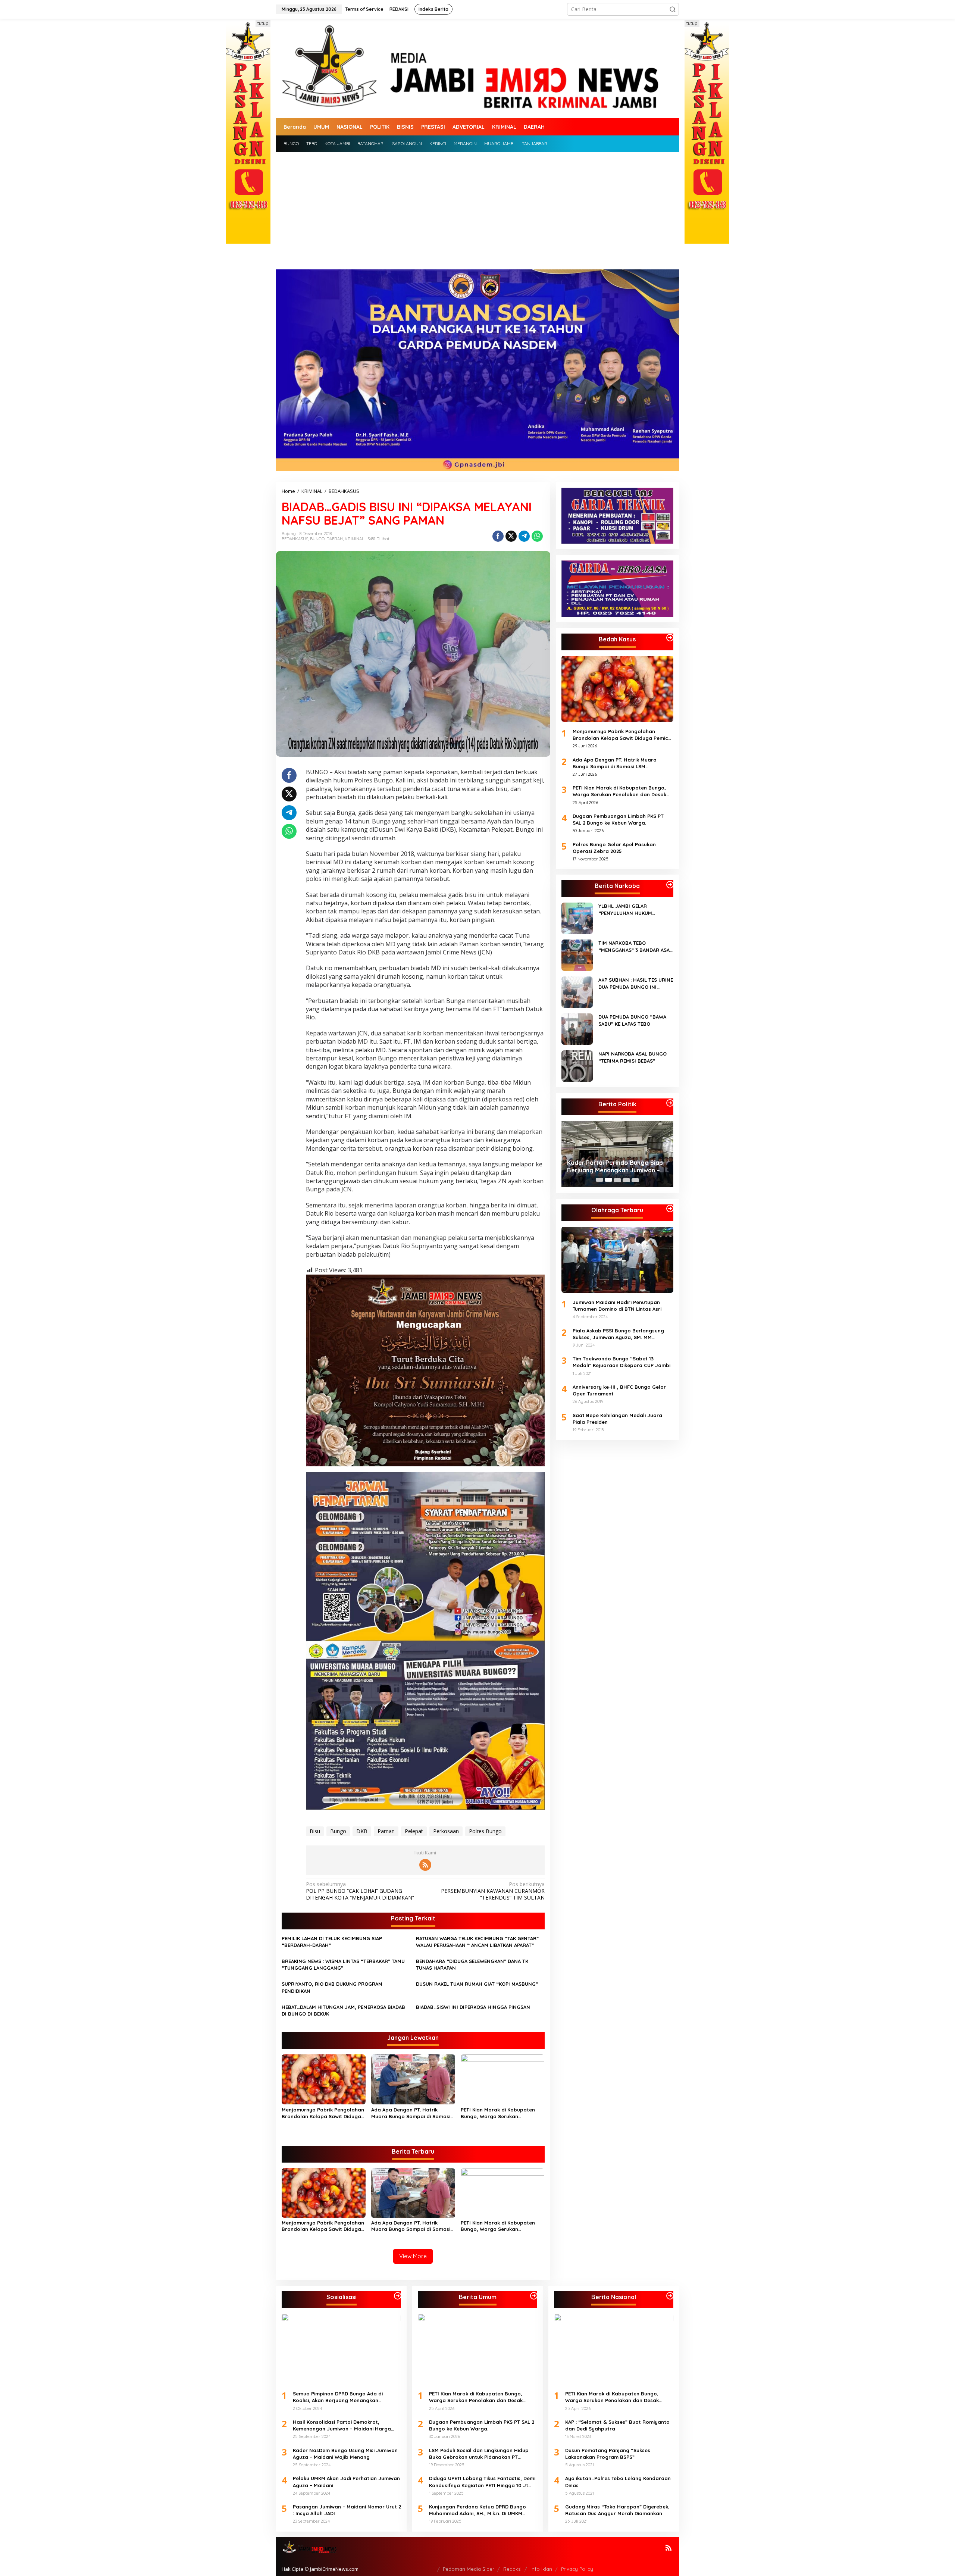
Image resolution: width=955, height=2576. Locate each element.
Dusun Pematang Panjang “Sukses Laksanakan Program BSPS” (608, 2454)
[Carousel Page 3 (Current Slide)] (617, 1180)
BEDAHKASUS (295, 539)
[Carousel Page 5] (635, 1180)
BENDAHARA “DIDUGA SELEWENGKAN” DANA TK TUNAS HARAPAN (472, 1964)
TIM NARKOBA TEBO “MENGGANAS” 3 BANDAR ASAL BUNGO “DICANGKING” (635, 946)
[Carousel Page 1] (599, 1180)
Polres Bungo (485, 1831)
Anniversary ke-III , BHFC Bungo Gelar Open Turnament (619, 1390)
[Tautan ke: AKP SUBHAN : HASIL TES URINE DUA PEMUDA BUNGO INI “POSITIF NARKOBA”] (577, 992)
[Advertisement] (477, 208)
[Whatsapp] (537, 536)
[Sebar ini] (498, 536)
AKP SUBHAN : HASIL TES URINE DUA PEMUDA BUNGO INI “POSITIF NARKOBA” (636, 983)
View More (413, 2256)
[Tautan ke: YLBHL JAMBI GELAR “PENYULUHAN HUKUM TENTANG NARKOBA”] (577, 918)
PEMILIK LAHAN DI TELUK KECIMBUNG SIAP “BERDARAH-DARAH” (332, 1942)
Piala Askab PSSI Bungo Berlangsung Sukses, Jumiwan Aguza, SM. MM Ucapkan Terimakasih (618, 1334)
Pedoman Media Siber (469, 2569)
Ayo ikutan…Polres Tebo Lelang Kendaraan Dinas (618, 2482)
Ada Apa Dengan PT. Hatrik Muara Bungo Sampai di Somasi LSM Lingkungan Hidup (411, 2113)
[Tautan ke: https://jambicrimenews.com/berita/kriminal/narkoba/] (670, 885)
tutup (263, 23)
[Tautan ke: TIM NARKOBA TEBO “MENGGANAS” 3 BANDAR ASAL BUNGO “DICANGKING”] (577, 955)
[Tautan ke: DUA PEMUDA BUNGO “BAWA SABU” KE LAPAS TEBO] (577, 1028)
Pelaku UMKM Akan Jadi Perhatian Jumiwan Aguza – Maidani (346, 2482)
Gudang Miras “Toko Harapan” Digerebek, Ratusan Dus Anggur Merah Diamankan (617, 2510)
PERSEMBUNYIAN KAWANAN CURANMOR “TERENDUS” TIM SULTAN (493, 1891)
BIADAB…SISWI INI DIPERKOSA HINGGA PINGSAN (473, 2007)
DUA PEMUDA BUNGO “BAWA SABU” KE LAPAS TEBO (632, 1020)
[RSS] (425, 1865)
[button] (673, 9)
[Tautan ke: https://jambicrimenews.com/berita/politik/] (670, 1103)
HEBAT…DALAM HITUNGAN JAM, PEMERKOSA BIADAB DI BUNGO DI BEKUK (343, 2010)
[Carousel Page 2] (608, 1180)
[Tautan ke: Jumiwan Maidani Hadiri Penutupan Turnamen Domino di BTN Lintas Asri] (617, 1260)
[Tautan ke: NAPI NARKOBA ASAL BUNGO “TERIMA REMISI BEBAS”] (577, 1065)
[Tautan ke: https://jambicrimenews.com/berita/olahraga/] (670, 1209)
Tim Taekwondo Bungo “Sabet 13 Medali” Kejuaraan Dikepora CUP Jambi (621, 1362)
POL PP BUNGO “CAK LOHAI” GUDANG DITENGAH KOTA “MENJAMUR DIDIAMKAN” (360, 1891)
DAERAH (335, 539)
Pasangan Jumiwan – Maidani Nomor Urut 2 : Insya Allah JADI (347, 2510)
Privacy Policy (577, 2569)
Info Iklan (541, 2569)
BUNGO (317, 539)
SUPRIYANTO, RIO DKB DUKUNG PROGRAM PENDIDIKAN (332, 1987)
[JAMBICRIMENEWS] (477, 68)
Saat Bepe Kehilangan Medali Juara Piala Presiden (617, 1418)
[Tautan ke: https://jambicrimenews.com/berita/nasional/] (670, 2296)
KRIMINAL (354, 539)
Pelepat (414, 1831)
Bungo (338, 1831)
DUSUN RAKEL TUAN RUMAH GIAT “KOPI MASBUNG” (477, 1984)
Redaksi (512, 2569)
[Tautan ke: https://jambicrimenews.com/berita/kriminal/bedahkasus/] (670, 638)
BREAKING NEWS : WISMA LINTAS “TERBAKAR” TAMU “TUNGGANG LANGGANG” (343, 1964)
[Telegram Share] (524, 536)
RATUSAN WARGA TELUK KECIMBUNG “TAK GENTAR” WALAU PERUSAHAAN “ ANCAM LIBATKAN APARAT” (477, 1942)
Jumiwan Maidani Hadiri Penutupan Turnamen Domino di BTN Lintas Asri (617, 1305)
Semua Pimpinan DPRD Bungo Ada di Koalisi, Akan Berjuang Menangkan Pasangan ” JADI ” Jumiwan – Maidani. (616, 1167)
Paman (386, 1831)
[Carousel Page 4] (626, 1180)
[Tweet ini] (511, 536)
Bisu (315, 1831)
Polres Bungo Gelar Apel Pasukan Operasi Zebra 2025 (614, 847)
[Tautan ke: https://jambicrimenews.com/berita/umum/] (534, 2296)
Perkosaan (446, 1831)
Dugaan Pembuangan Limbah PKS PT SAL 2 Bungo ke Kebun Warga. (618, 819)
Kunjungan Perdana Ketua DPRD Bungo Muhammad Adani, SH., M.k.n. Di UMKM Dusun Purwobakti (477, 2510)
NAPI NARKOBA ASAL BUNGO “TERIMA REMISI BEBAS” (633, 1057)
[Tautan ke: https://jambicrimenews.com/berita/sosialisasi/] (398, 2296)
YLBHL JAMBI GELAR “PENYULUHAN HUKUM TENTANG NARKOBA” (625, 909)
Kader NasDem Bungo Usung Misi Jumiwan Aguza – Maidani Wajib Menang (345, 2454)
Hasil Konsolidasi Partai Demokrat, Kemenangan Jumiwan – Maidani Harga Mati (342, 2425)
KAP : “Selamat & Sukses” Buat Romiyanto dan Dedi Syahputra (617, 2425)
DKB (362, 1831)
